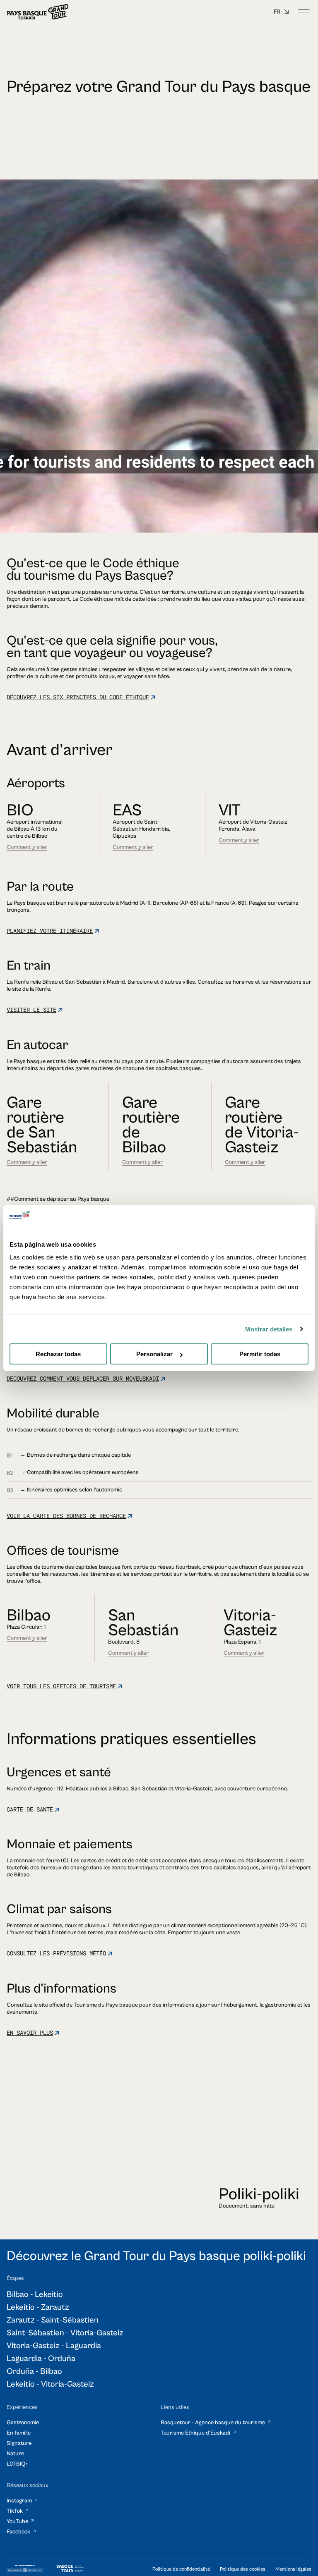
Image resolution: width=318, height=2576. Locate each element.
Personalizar (154, 1354)
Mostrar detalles (269, 1329)
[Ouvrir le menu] (304, 12)
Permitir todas (260, 1354)
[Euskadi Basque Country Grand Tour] (37, 12)
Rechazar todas (58, 1354)
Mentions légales (293, 2569)
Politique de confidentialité (181, 2569)
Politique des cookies (243, 2569)
